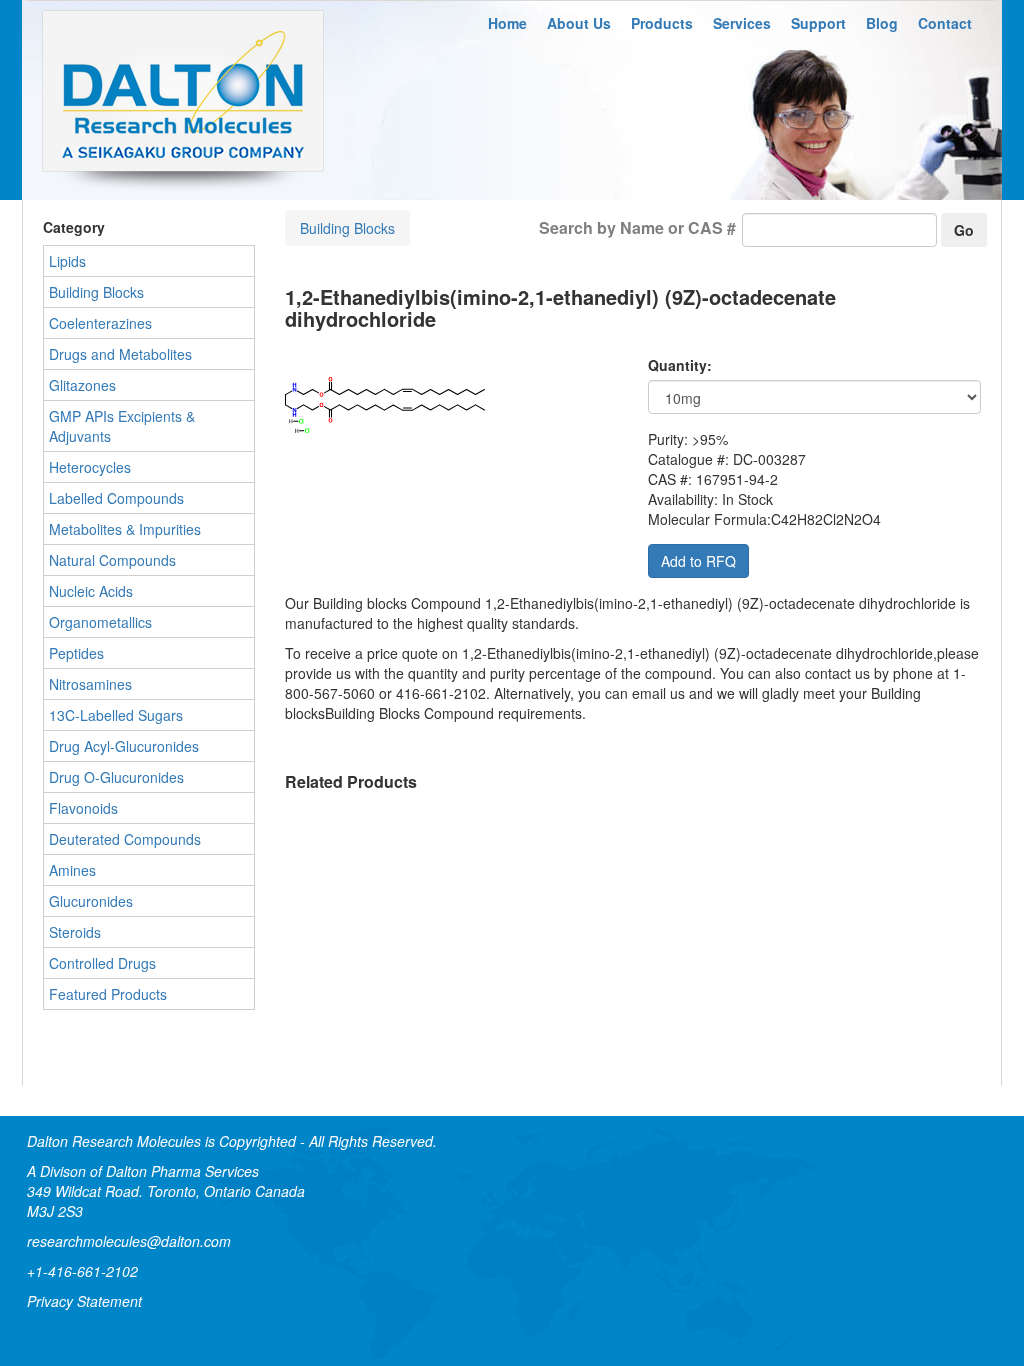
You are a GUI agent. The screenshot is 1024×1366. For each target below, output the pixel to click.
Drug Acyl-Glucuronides (124, 746)
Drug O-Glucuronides (116, 777)
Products (662, 23)
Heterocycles (90, 467)
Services (742, 23)
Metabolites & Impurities (125, 529)
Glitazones (82, 385)
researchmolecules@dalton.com (129, 1241)
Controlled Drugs (102, 963)
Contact (945, 23)
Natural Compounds (112, 560)
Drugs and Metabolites (120, 354)
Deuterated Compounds (125, 839)
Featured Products (108, 994)
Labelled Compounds (116, 498)
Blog (882, 23)
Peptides (76, 653)
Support (818, 23)
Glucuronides (91, 901)
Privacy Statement (84, 1301)
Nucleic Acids (91, 591)
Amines (72, 870)
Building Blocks (347, 228)
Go (964, 230)
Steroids (75, 932)
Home (507, 23)
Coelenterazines (100, 323)
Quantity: (680, 365)
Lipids (67, 261)
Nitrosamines (90, 684)
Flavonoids (83, 808)
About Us (579, 23)
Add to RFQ (698, 561)
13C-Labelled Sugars (116, 715)
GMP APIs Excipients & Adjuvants (122, 426)
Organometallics (100, 622)
